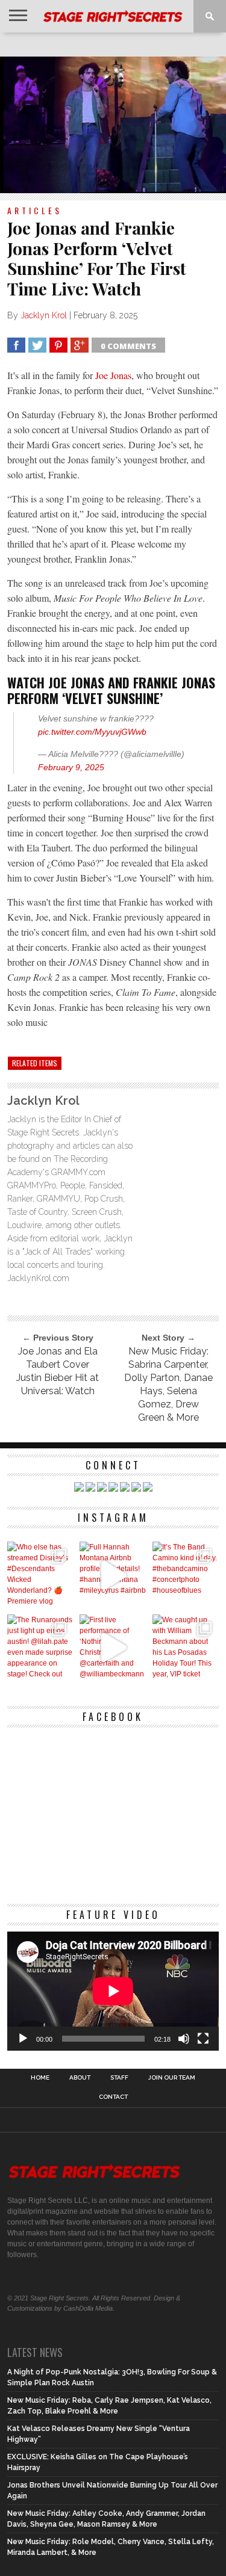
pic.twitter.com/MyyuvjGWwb (92, 732)
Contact (113, 2097)
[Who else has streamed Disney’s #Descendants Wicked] (41, 1575)
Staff (119, 2078)
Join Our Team (172, 2078)
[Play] (23, 2039)
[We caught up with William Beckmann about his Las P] (186, 1648)
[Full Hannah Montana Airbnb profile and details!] (113, 1575)
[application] (113, 1991)
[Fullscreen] (203, 2039)
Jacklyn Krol (44, 315)
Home (40, 2078)
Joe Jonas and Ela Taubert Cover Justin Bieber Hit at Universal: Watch (58, 1371)
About (80, 2078)
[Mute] (184, 2039)
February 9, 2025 (71, 767)
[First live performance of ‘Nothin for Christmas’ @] (113, 1648)
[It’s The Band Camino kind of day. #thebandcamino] (186, 1575)
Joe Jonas (113, 375)
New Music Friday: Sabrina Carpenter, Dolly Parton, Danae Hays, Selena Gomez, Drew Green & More (168, 1384)
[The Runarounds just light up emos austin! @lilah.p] (41, 1648)
